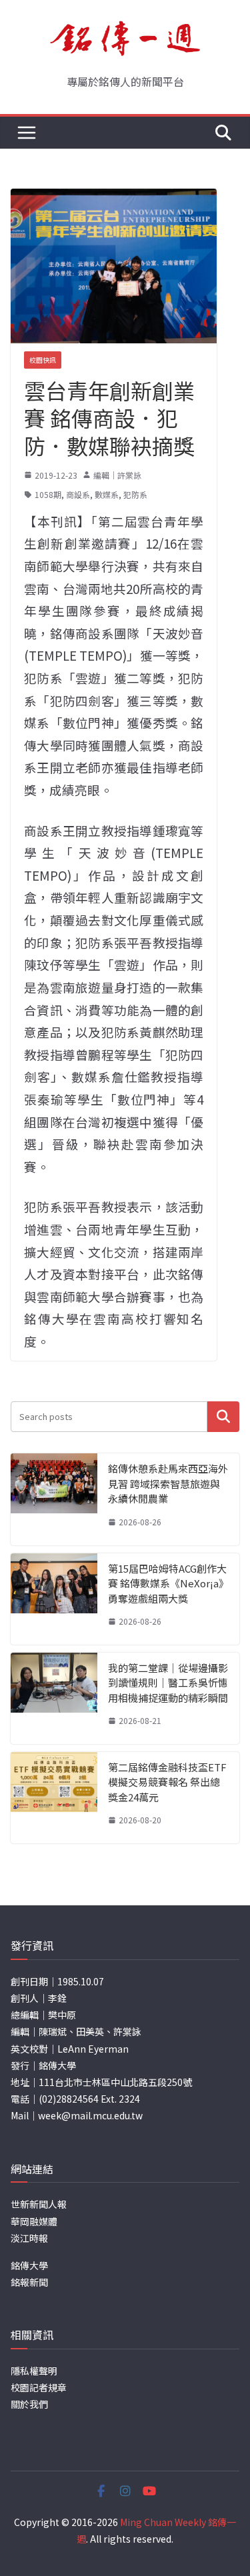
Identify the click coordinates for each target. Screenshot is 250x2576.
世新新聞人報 (39, 2204)
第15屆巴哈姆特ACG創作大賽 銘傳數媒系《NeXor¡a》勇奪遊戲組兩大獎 (168, 1583)
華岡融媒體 (34, 2221)
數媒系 (107, 494)
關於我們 (29, 2404)
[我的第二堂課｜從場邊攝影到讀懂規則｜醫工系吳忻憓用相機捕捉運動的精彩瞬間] (54, 1698)
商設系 (78, 494)
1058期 (48, 494)
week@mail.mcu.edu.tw (90, 2115)
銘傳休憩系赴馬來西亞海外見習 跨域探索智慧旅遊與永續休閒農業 (168, 1483)
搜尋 (223, 1416)
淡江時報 (29, 2238)
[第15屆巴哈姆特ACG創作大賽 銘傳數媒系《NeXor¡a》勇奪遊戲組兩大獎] (54, 1599)
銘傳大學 (29, 2265)
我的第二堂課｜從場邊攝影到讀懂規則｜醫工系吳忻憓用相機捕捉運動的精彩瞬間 (168, 1683)
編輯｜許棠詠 (117, 475)
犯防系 (135, 494)
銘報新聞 (29, 2282)
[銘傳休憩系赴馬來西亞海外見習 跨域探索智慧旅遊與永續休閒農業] (54, 1499)
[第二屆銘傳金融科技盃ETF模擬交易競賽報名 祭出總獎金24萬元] (54, 1798)
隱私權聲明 (34, 2371)
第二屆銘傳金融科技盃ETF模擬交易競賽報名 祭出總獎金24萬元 (167, 1782)
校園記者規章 (39, 2387)
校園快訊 (43, 360)
